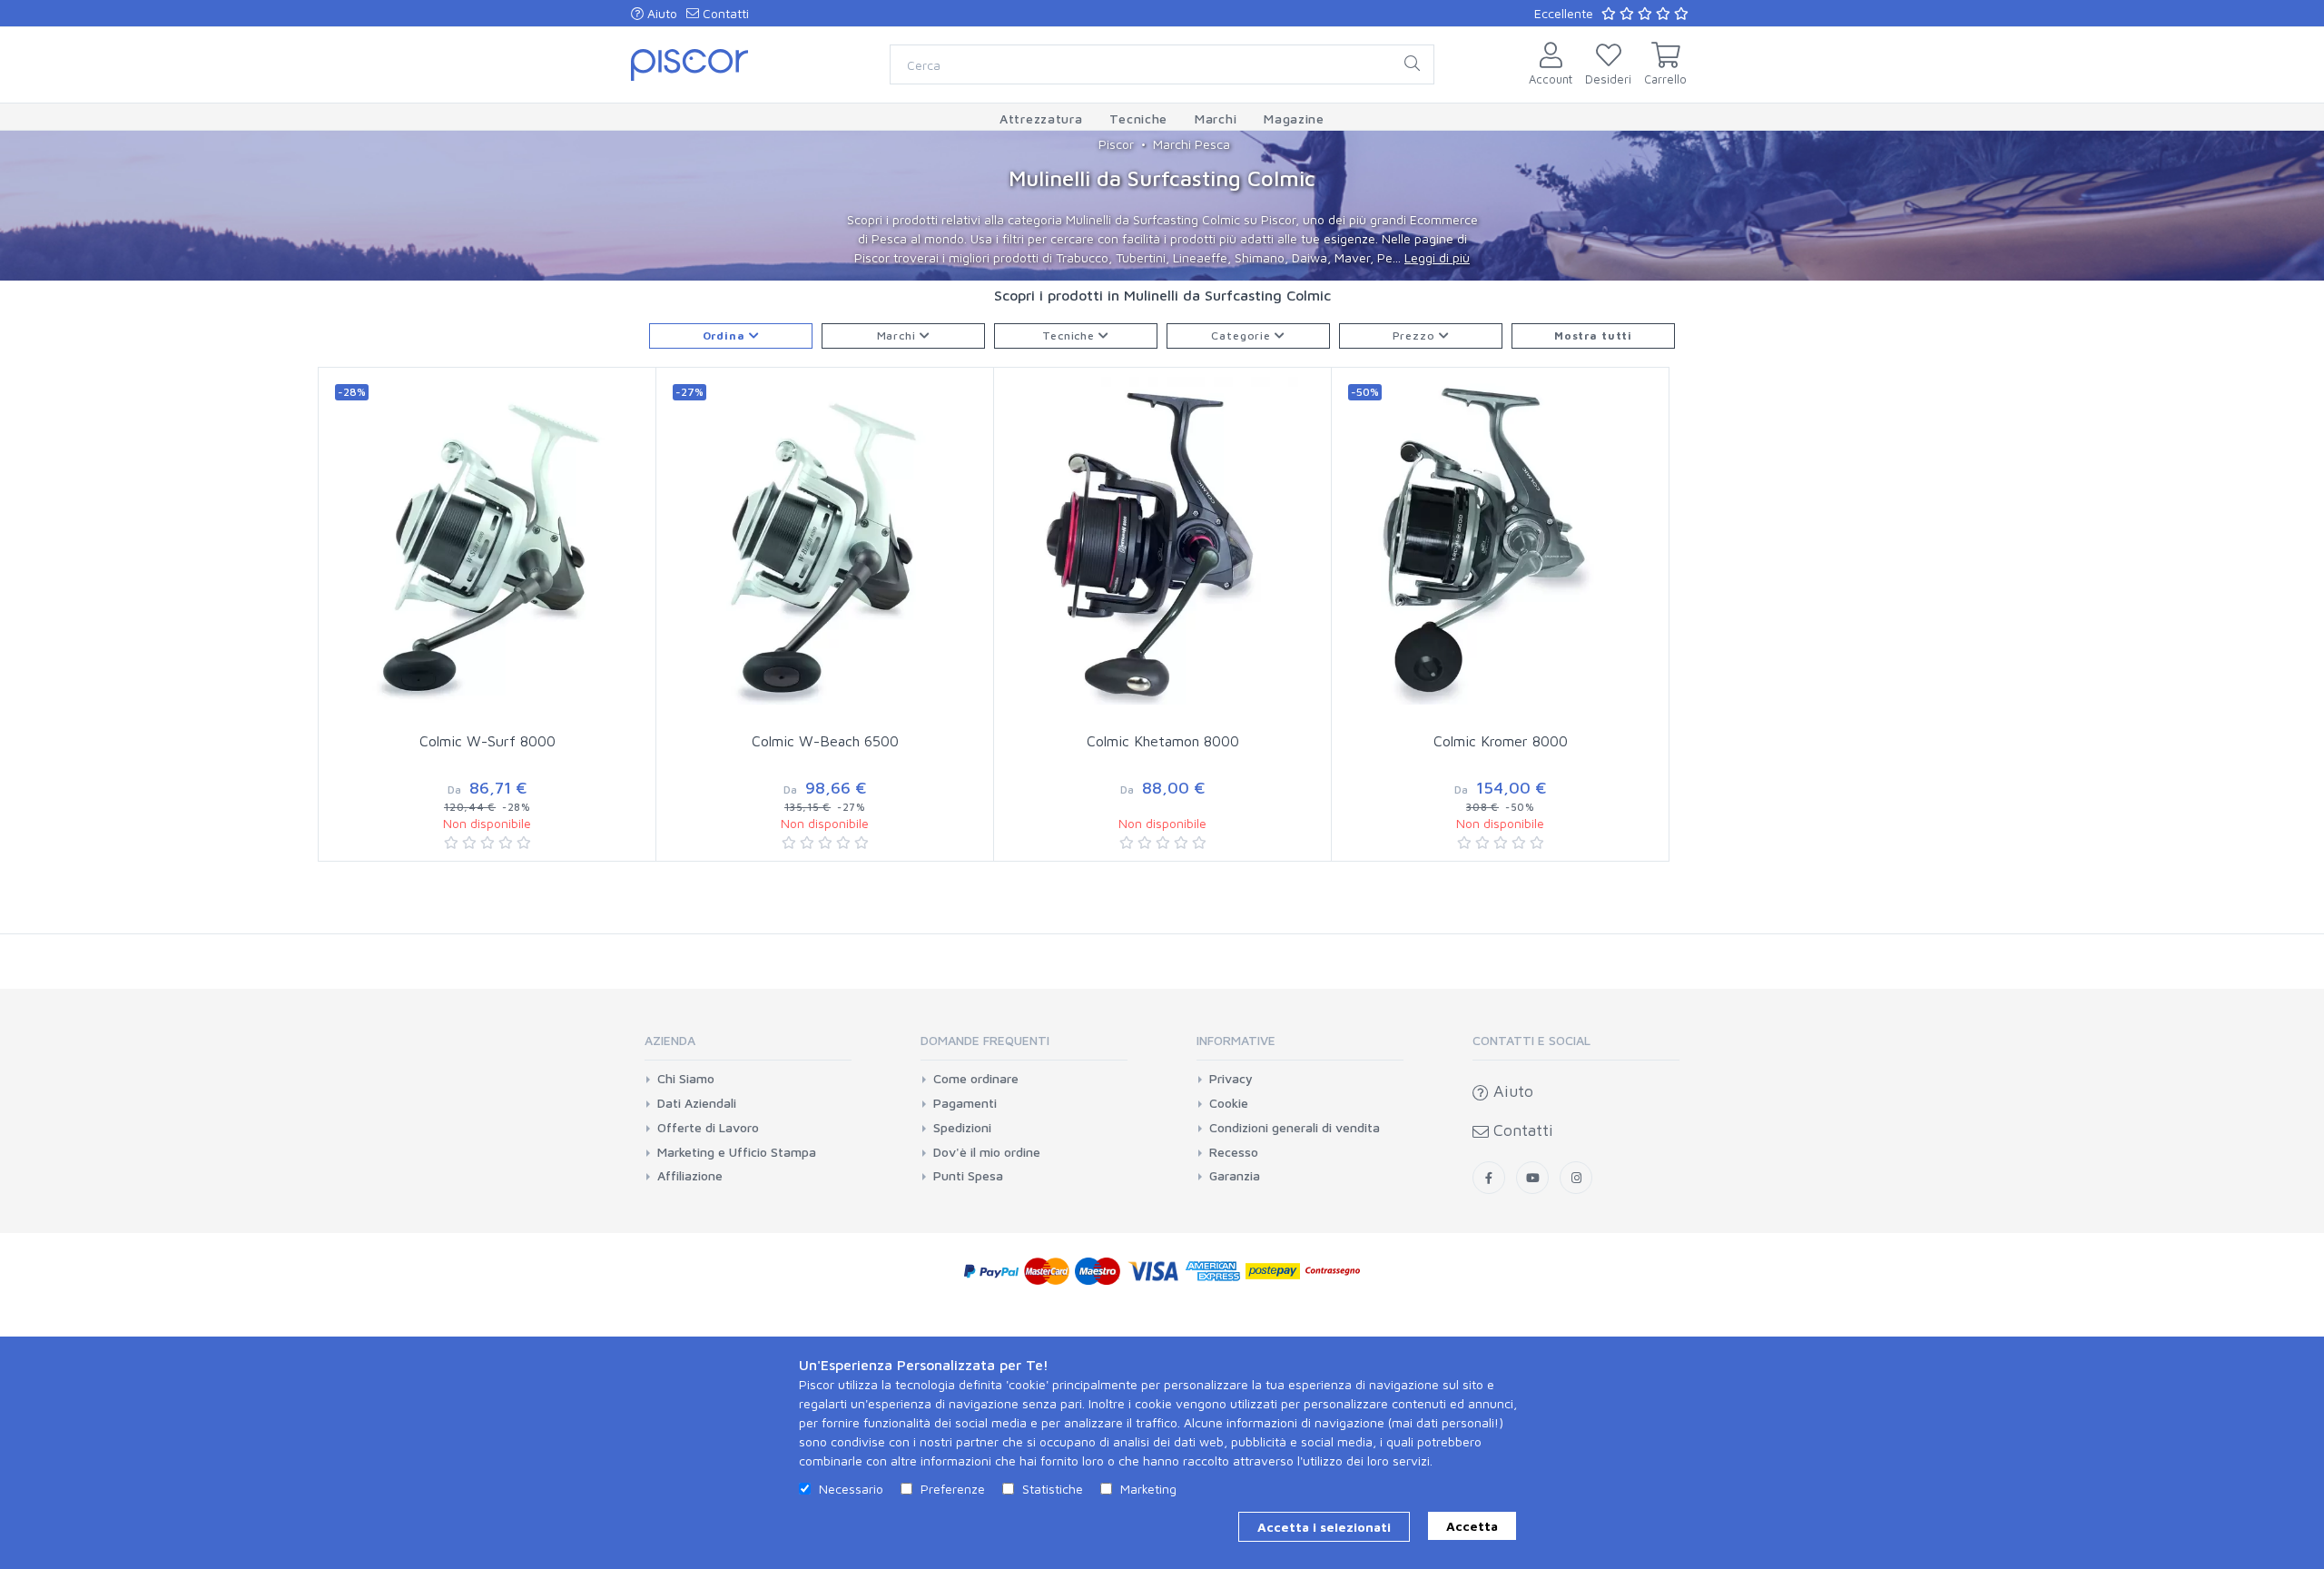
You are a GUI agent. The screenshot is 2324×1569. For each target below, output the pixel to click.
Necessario (851, 1489)
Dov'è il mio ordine (987, 1152)
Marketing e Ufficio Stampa (737, 1152)
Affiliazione (690, 1176)
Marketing (1148, 1489)
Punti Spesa (968, 1176)
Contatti (724, 13)
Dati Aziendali (697, 1103)
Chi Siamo (686, 1079)
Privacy (1231, 1079)
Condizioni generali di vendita (1295, 1128)
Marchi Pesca (1192, 144)
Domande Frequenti (985, 1040)
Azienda (670, 1040)
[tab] (748, 1046)
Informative (1236, 1040)
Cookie (1229, 1103)
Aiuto (660, 13)
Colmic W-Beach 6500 (825, 741)
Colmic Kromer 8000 (1501, 741)
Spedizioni (962, 1128)
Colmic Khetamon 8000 (1163, 741)
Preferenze (953, 1489)
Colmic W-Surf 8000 (487, 741)
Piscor (1116, 144)
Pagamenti (965, 1103)
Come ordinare (976, 1079)
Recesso (1234, 1152)
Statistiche (1053, 1489)
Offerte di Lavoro (708, 1128)
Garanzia (1235, 1176)
